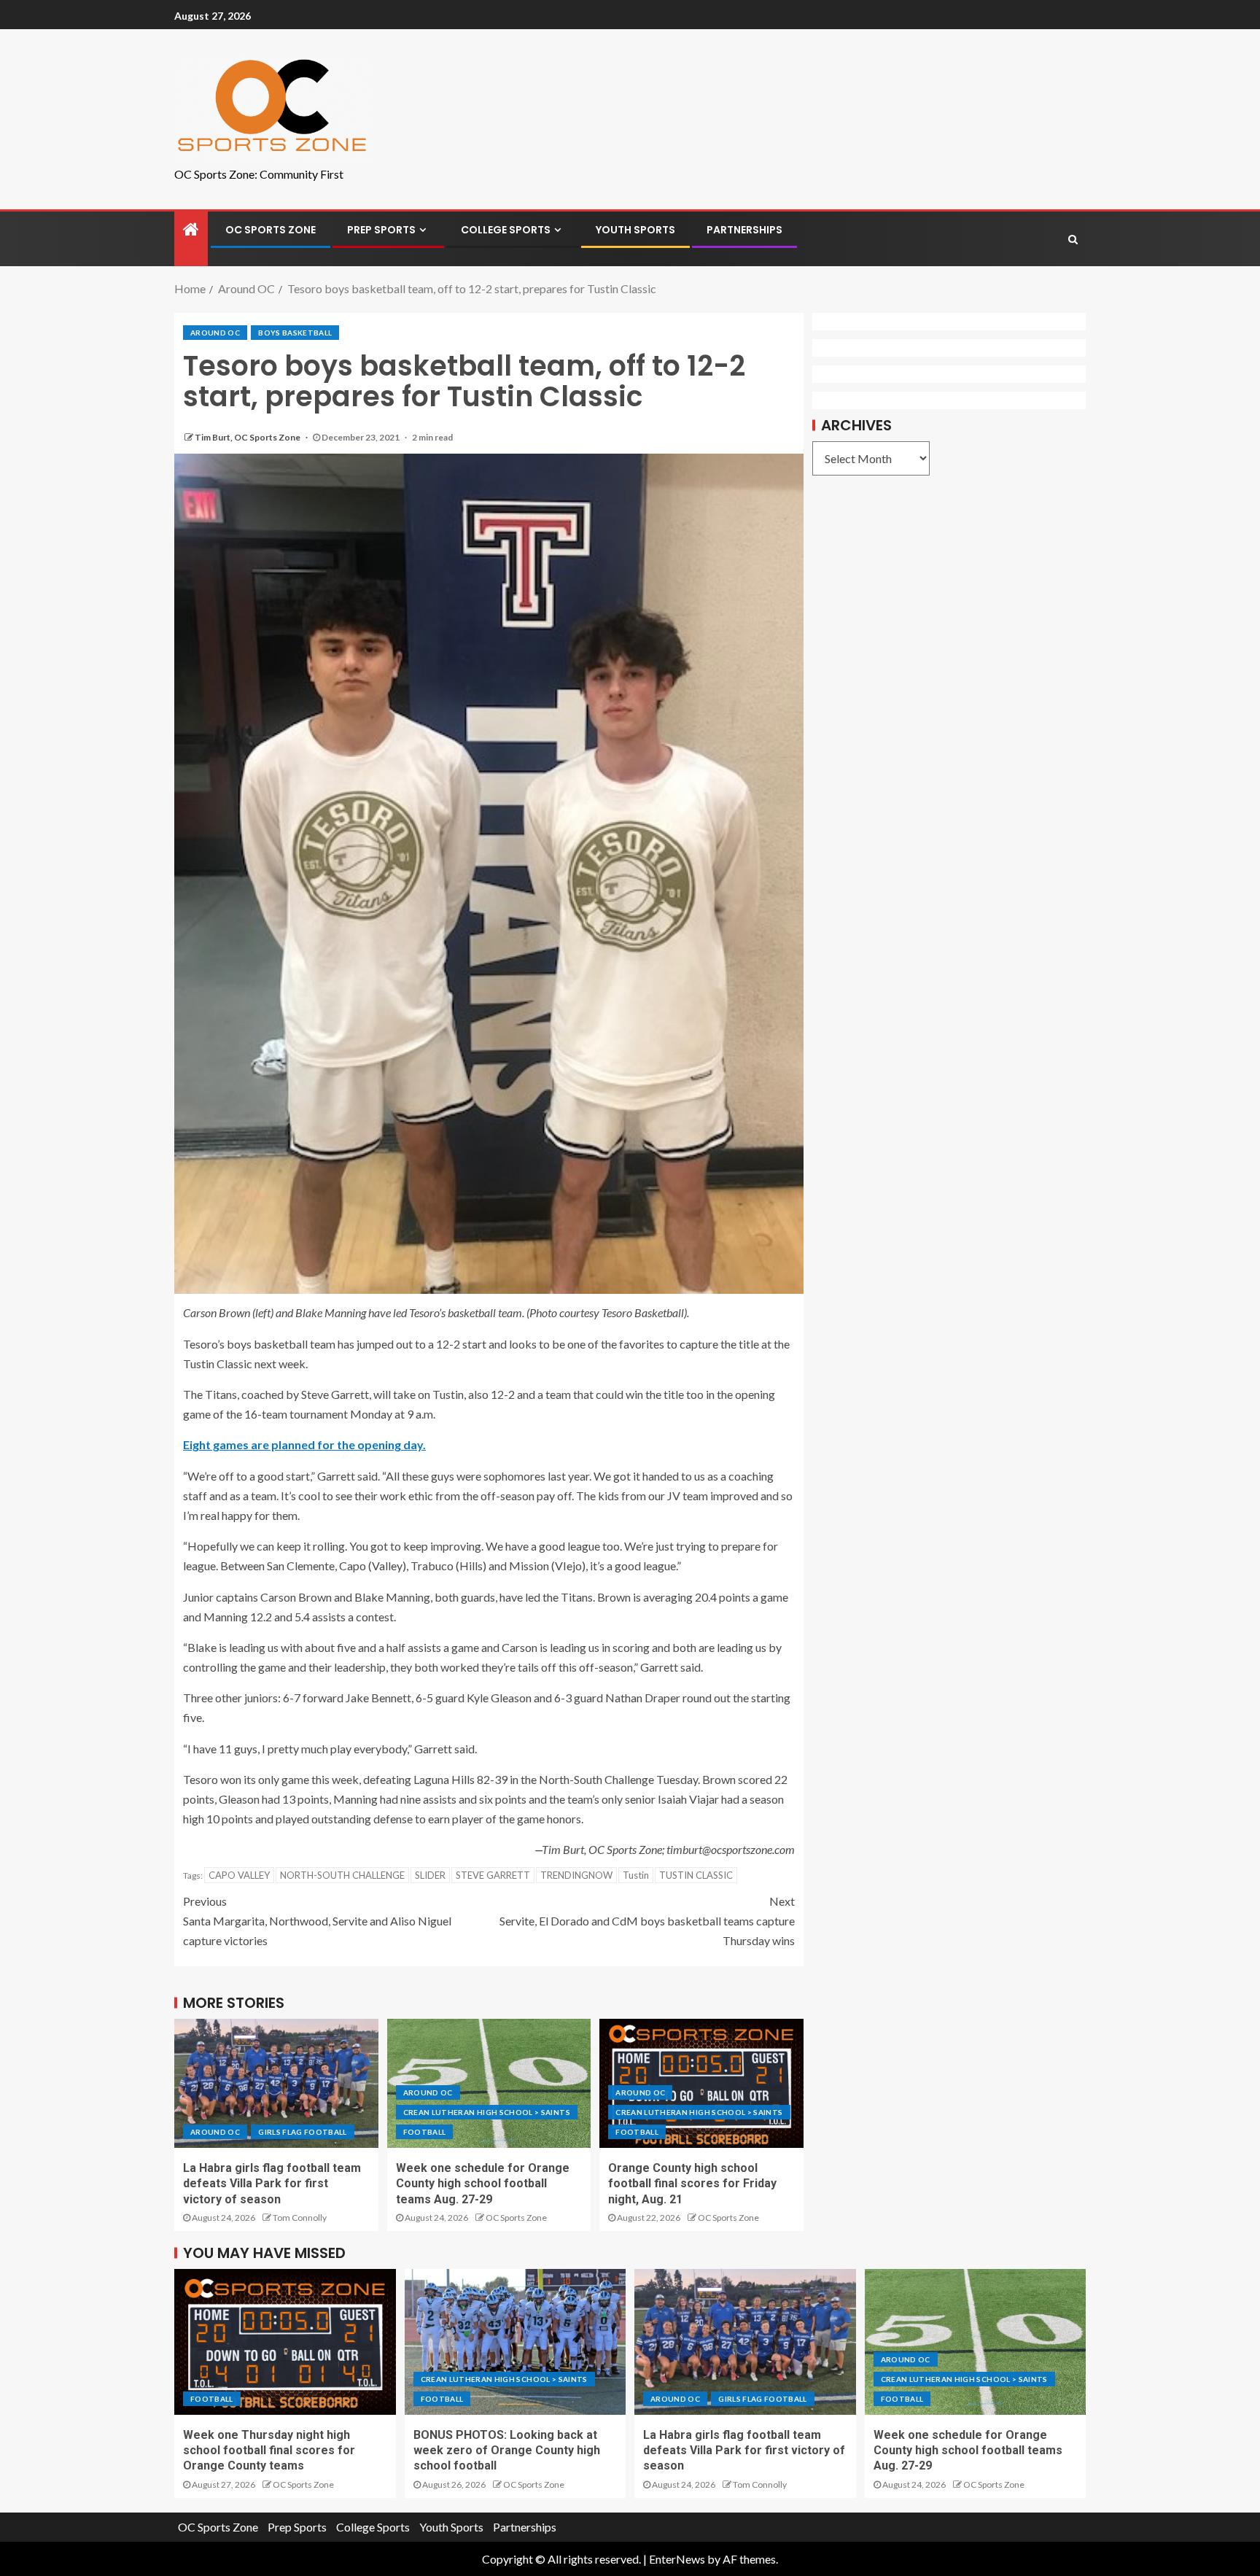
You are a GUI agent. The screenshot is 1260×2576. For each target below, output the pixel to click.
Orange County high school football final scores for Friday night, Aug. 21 (692, 2184)
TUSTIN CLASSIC (696, 1875)
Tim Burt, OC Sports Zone (248, 437)
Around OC (215, 333)
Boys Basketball (295, 333)
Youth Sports (635, 230)
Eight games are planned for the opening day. (304, 1444)
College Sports (506, 230)
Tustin (636, 1875)
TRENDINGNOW (576, 1875)
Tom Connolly (300, 2218)
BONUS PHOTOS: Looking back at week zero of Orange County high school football (507, 2451)
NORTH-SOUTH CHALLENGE (342, 1875)
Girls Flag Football (303, 2132)
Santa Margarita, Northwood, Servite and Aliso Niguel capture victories (317, 1921)
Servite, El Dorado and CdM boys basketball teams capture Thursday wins (647, 1921)
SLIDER (430, 1875)
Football (425, 2132)
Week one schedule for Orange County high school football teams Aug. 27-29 (483, 2184)
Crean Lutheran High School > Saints (487, 2112)
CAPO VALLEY (239, 1875)
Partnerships (744, 230)
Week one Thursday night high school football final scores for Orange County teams (269, 2451)
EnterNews (677, 2559)
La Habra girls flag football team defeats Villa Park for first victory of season (272, 2184)
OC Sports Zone (271, 230)
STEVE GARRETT (493, 1875)
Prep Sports (381, 230)
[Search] (1073, 239)
